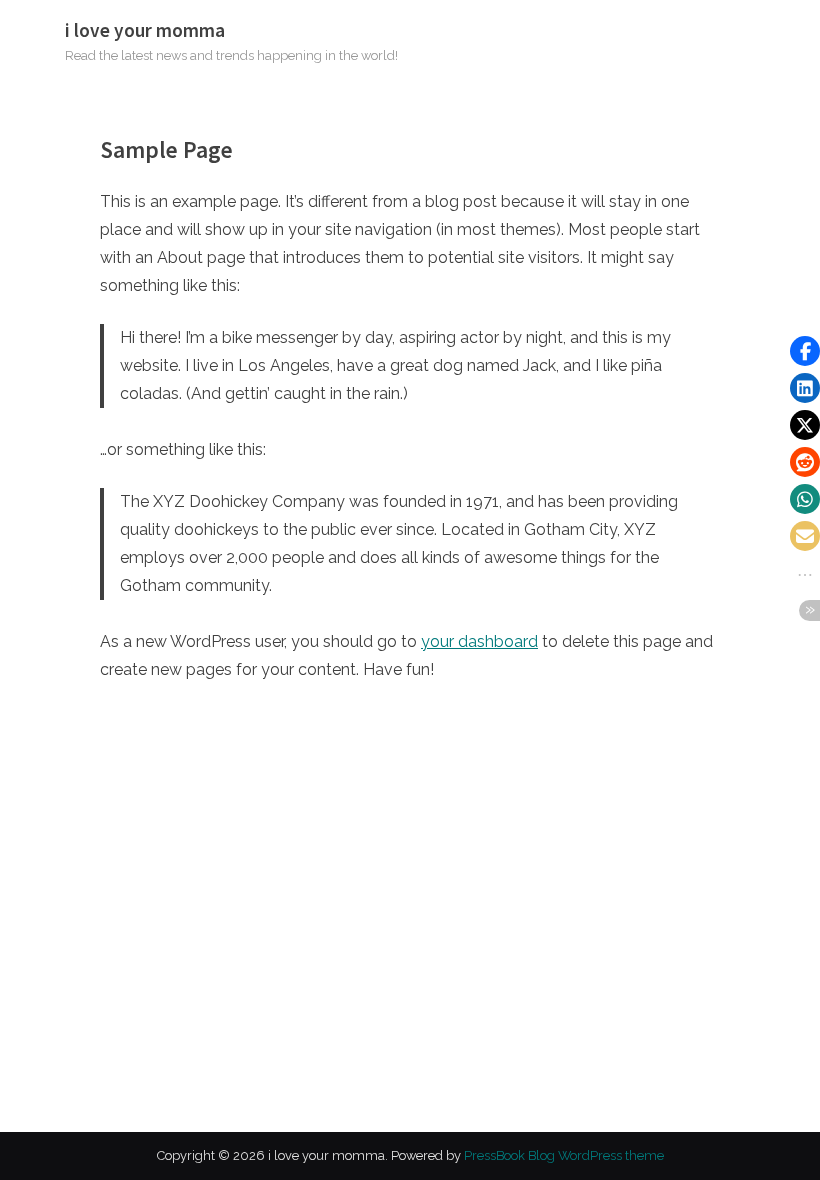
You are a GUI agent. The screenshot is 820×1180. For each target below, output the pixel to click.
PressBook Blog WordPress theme (564, 1155)
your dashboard (479, 641)
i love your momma (145, 30)
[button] (805, 351)
